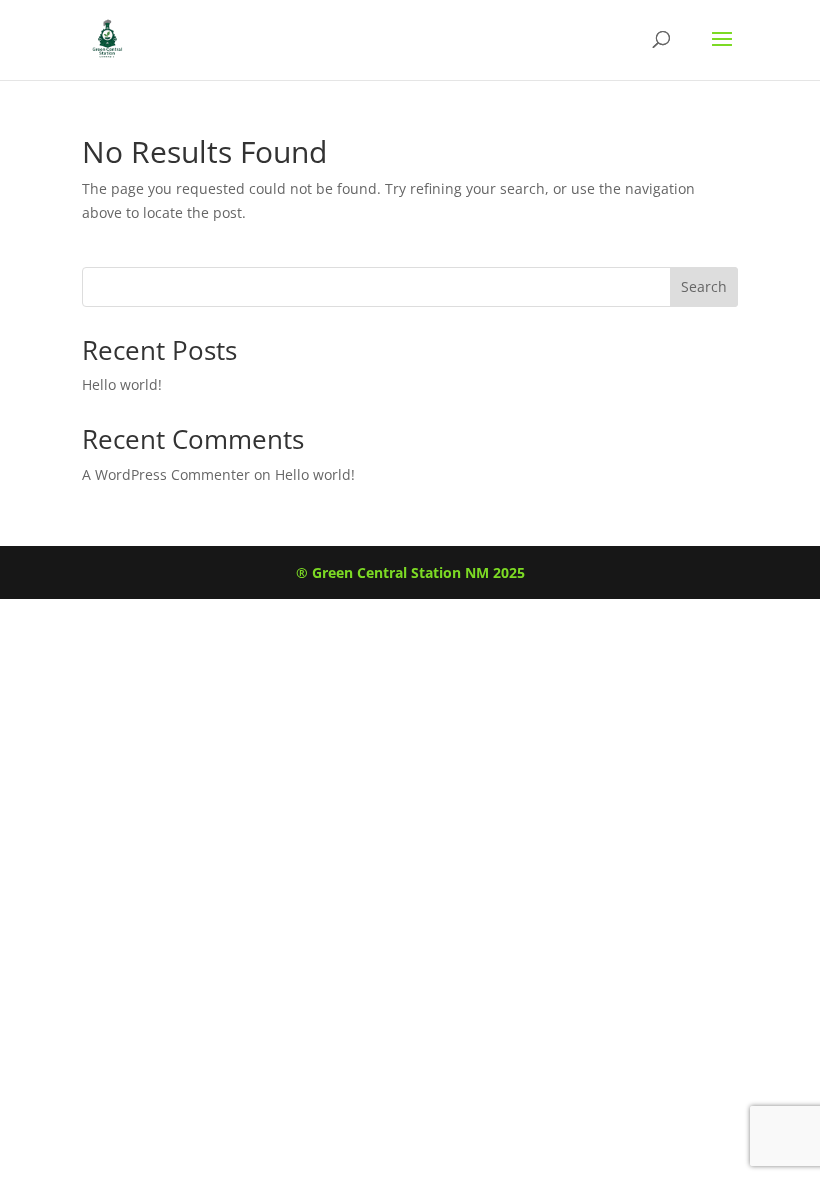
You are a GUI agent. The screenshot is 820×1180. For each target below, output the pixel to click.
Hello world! (122, 384)
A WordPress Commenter (166, 474)
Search (704, 286)
